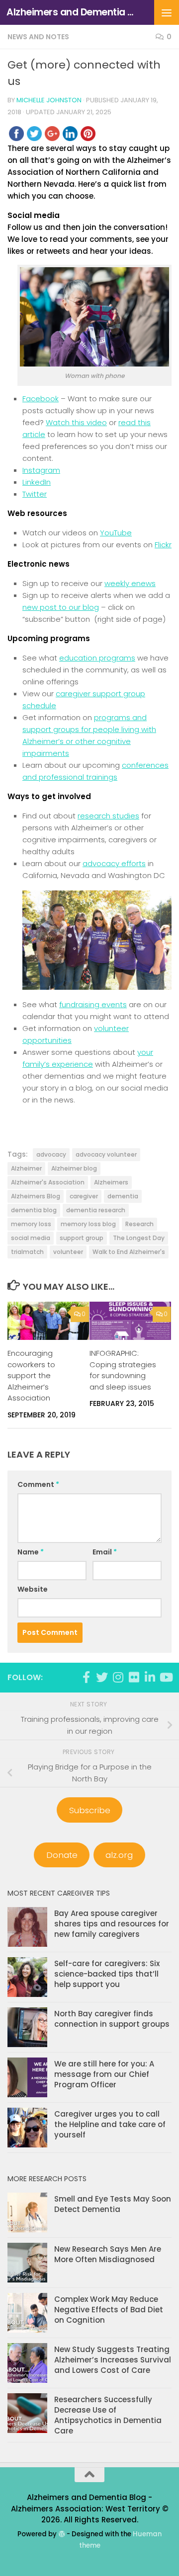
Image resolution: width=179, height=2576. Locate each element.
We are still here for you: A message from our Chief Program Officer (104, 2074)
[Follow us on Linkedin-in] (150, 1677)
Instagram (41, 470)
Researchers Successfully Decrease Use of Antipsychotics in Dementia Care (108, 2415)
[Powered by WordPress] (61, 2534)
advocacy (51, 1154)
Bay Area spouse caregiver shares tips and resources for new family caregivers (112, 1924)
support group (82, 1238)
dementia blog (34, 1210)
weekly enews (130, 583)
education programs (97, 658)
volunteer (68, 1252)
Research (139, 1224)
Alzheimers (111, 1182)
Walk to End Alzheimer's (129, 1252)
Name (31, 1552)
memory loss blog (88, 1224)
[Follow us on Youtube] (166, 1677)
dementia (123, 1196)
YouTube (116, 533)
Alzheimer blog (74, 1168)
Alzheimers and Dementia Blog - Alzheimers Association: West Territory (71, 12)
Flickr (163, 545)
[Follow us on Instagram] (118, 1677)
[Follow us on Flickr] (134, 1677)
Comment (38, 1484)
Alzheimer (26, 1168)
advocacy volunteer (106, 1154)
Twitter (35, 494)
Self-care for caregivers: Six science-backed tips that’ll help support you (107, 1974)
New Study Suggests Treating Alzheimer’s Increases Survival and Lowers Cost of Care (113, 2360)
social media (31, 1238)
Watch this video (76, 422)
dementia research (96, 1210)
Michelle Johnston (49, 100)
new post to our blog (61, 607)
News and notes (38, 37)
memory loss (31, 1224)
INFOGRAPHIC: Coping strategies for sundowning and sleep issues (123, 1370)
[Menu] (167, 12)
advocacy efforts (114, 863)
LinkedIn (37, 482)
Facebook (41, 399)
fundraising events (93, 1004)
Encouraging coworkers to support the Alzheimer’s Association (31, 1375)
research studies (108, 816)
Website (33, 1589)
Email (105, 1552)
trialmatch (27, 1252)
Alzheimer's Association (48, 1182)
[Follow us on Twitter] (102, 1677)
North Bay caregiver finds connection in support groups (112, 2019)
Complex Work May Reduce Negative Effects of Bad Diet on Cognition (109, 2310)
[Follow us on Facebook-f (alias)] (86, 1677)
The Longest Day (139, 1238)
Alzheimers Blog (36, 1196)
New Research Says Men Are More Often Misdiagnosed (108, 2254)
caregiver (84, 1196)
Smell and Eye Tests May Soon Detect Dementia (113, 2204)
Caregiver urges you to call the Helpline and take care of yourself (110, 2124)
